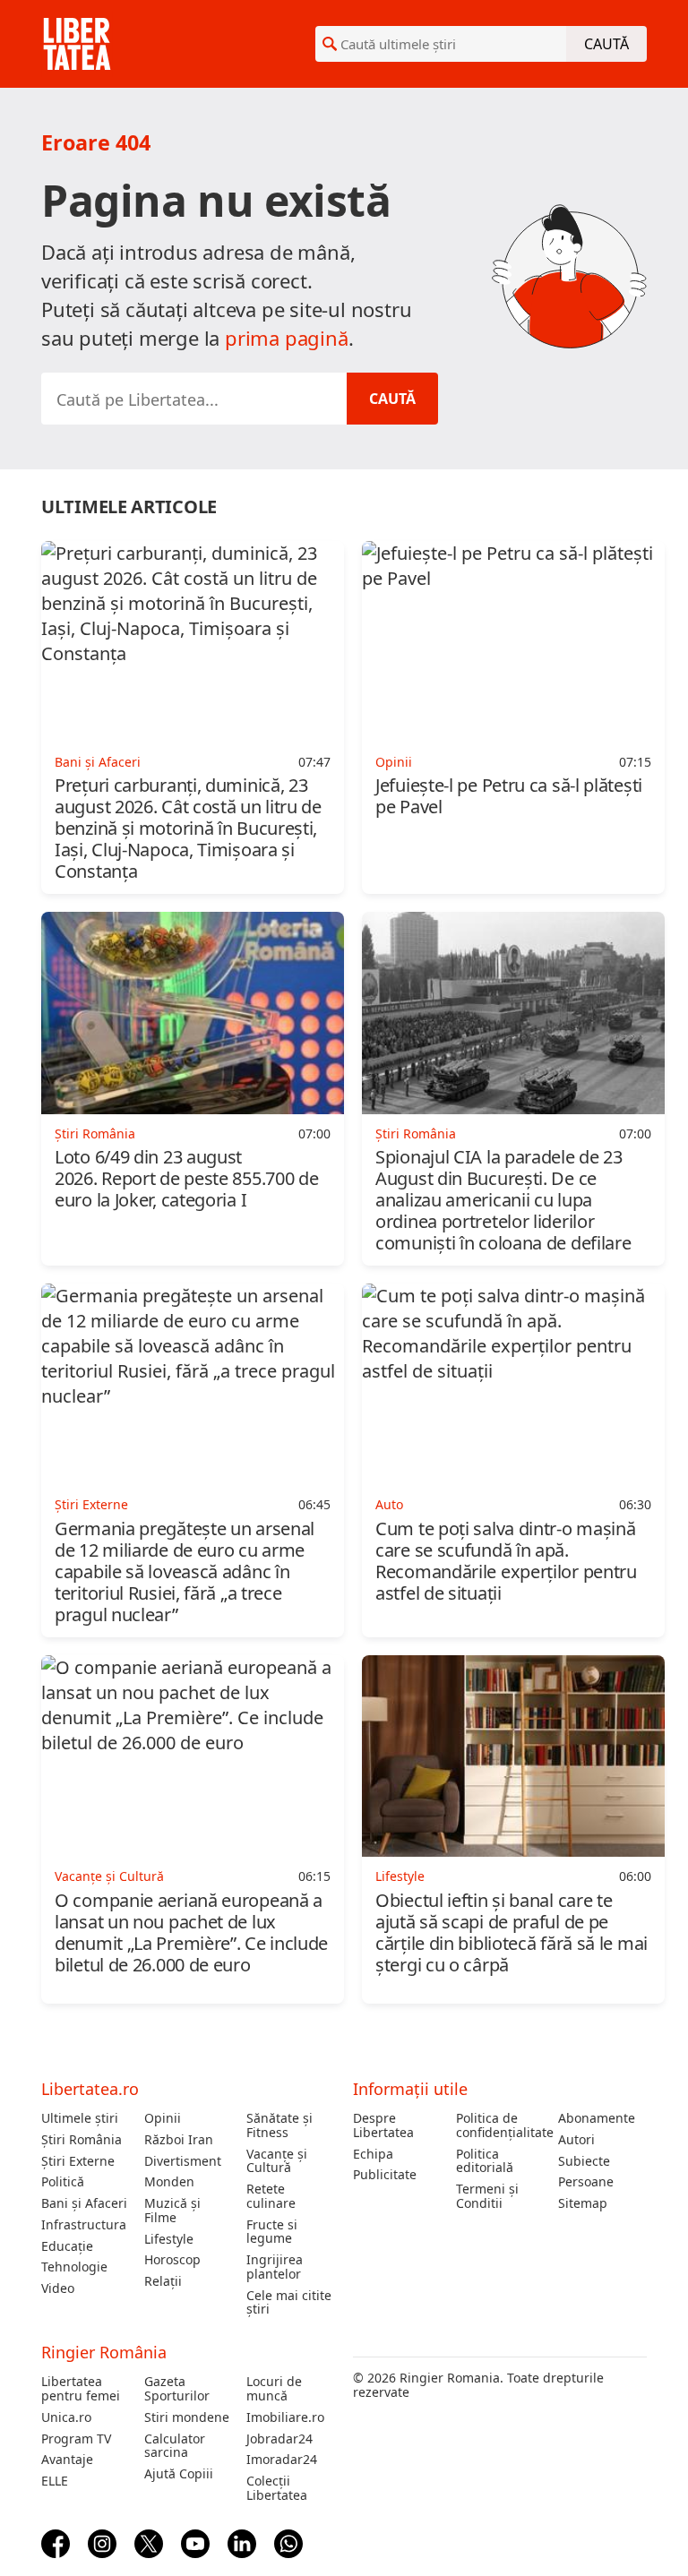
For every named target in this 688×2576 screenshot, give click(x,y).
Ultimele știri (80, 2118)
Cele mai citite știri (289, 2303)
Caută (606, 44)
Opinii (163, 2118)
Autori (576, 2140)
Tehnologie (74, 2267)
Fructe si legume (272, 2232)
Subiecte (584, 2161)
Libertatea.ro (90, 2089)
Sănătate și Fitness (279, 2125)
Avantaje (67, 2460)
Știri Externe (78, 2161)
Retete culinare (271, 2196)
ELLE (55, 2481)
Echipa (373, 2154)
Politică (63, 2182)
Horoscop (172, 2260)
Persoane (586, 2182)
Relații (163, 2281)
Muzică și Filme (172, 2211)
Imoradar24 (282, 2460)
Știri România (82, 2140)
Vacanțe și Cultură (277, 2161)
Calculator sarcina (175, 2446)
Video (58, 2288)
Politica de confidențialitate (500, 2125)
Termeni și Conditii (487, 2196)
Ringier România (104, 2352)
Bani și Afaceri (84, 2203)
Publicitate (385, 2175)
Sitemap (583, 2203)
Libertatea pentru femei (81, 2389)
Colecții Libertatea (277, 2488)
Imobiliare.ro (285, 2417)
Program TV (76, 2439)
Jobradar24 (279, 2439)
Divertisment (183, 2161)
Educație (67, 2246)
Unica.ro (66, 2417)
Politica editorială (485, 2161)
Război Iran (179, 2140)
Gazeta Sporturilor (177, 2389)
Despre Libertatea (383, 2125)
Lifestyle (169, 2239)
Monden (169, 2182)
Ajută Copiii (179, 2474)
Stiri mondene (187, 2417)
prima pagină (287, 338)
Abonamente (597, 2118)
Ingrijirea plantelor (275, 2267)
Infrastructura (84, 2225)
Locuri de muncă (274, 2389)
